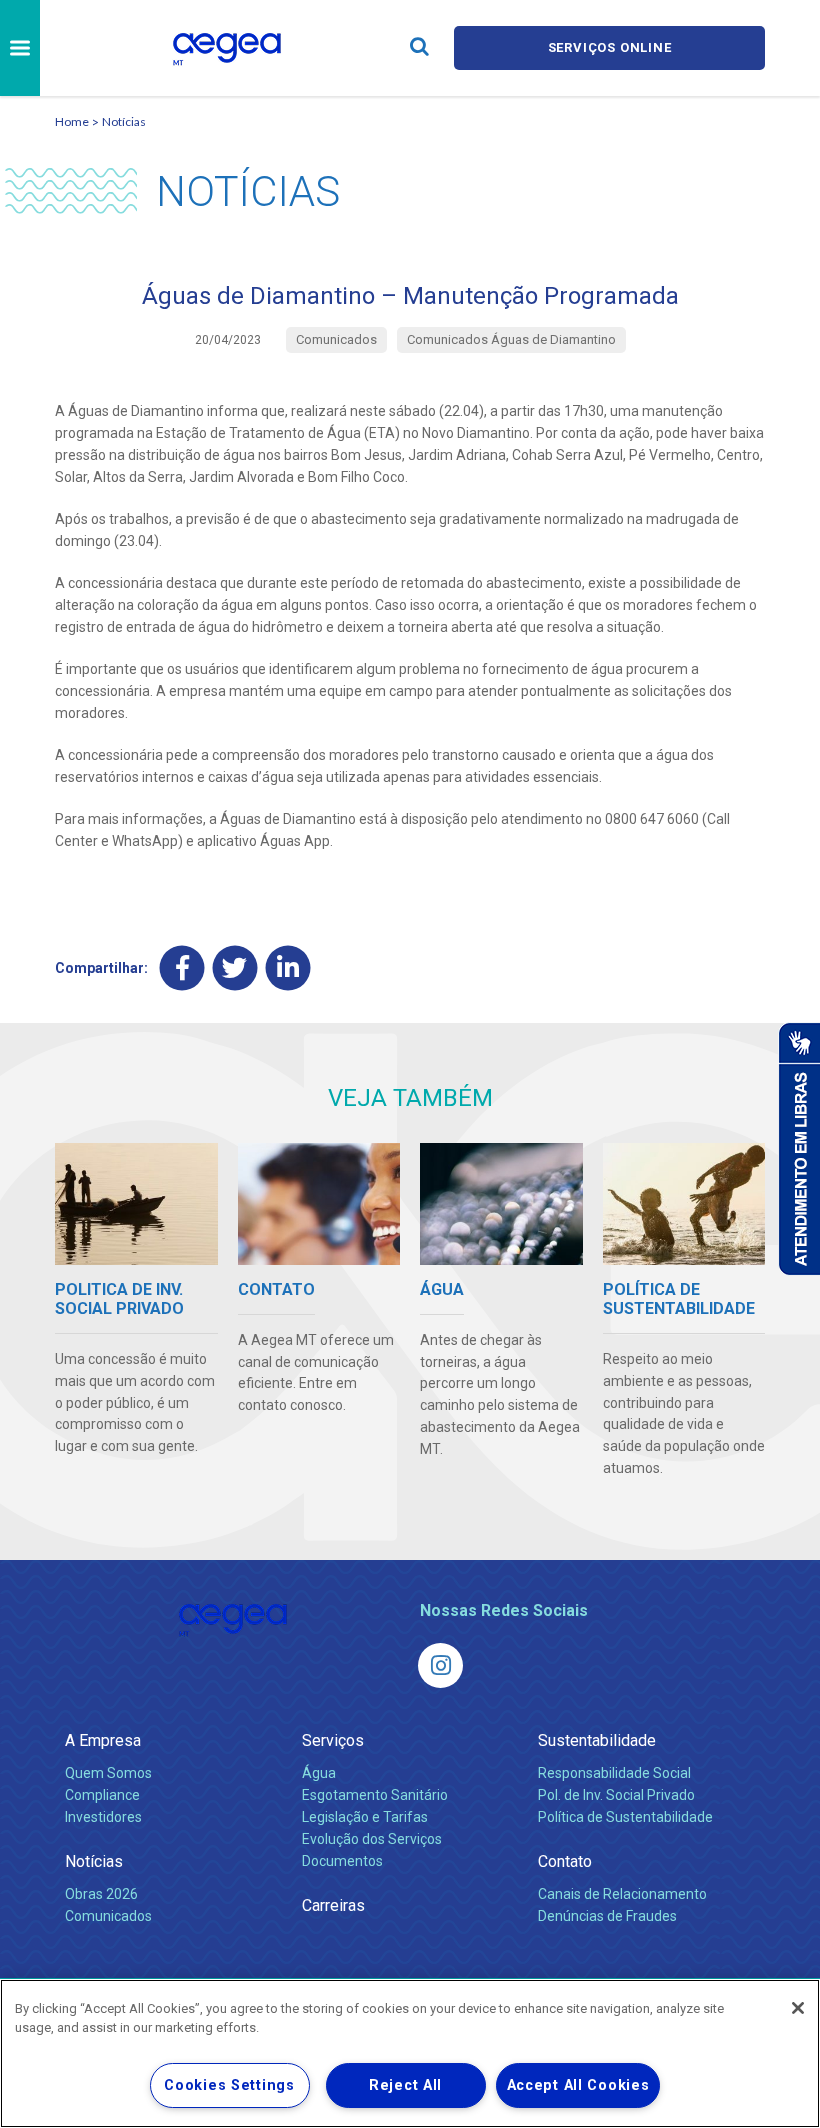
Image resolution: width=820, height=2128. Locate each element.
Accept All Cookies (578, 2085)
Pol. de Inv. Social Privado (616, 1795)
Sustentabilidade (597, 1740)
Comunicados (108, 1916)
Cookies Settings (229, 2085)
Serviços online (610, 47)
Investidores (103, 1817)
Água (319, 1773)
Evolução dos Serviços (372, 1839)
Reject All (405, 2085)
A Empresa (103, 1740)
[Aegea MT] (440, 1665)
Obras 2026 (101, 1894)
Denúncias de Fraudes (607, 1916)
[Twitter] (235, 967)
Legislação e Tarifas (365, 1817)
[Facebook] (182, 967)
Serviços (333, 1740)
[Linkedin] (288, 967)
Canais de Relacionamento (622, 1894)
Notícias (124, 121)
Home (72, 121)
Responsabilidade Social (614, 1773)
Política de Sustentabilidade (625, 1817)
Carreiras (333, 1905)
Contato (565, 1861)
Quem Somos (108, 1773)
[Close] (798, 2008)
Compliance (102, 1795)
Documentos (342, 1861)
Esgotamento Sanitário (375, 1795)
